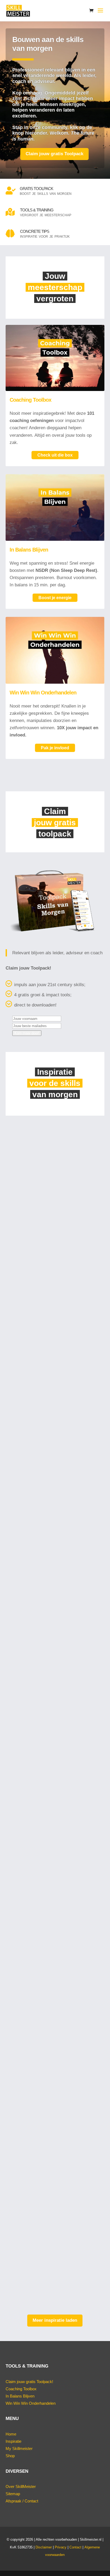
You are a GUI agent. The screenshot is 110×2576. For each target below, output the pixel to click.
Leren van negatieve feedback (45, 1852)
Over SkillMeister (21, 2486)
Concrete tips (35, 231)
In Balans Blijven (29, 550)
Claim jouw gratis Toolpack (54, 154)
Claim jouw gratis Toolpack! (29, 2382)
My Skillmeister (19, 2448)
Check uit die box (55, 455)
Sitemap (13, 2494)
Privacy (61, 2547)
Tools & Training (37, 210)
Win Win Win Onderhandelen (43, 693)
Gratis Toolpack (36, 189)
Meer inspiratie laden (55, 2320)
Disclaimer (44, 2547)
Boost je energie (55, 598)
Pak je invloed (55, 748)
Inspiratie (13, 2441)
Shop (10, 2456)
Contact (75, 2547)
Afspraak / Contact (22, 2501)
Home (11, 2434)
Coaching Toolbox (30, 400)
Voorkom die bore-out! (36, 1200)
